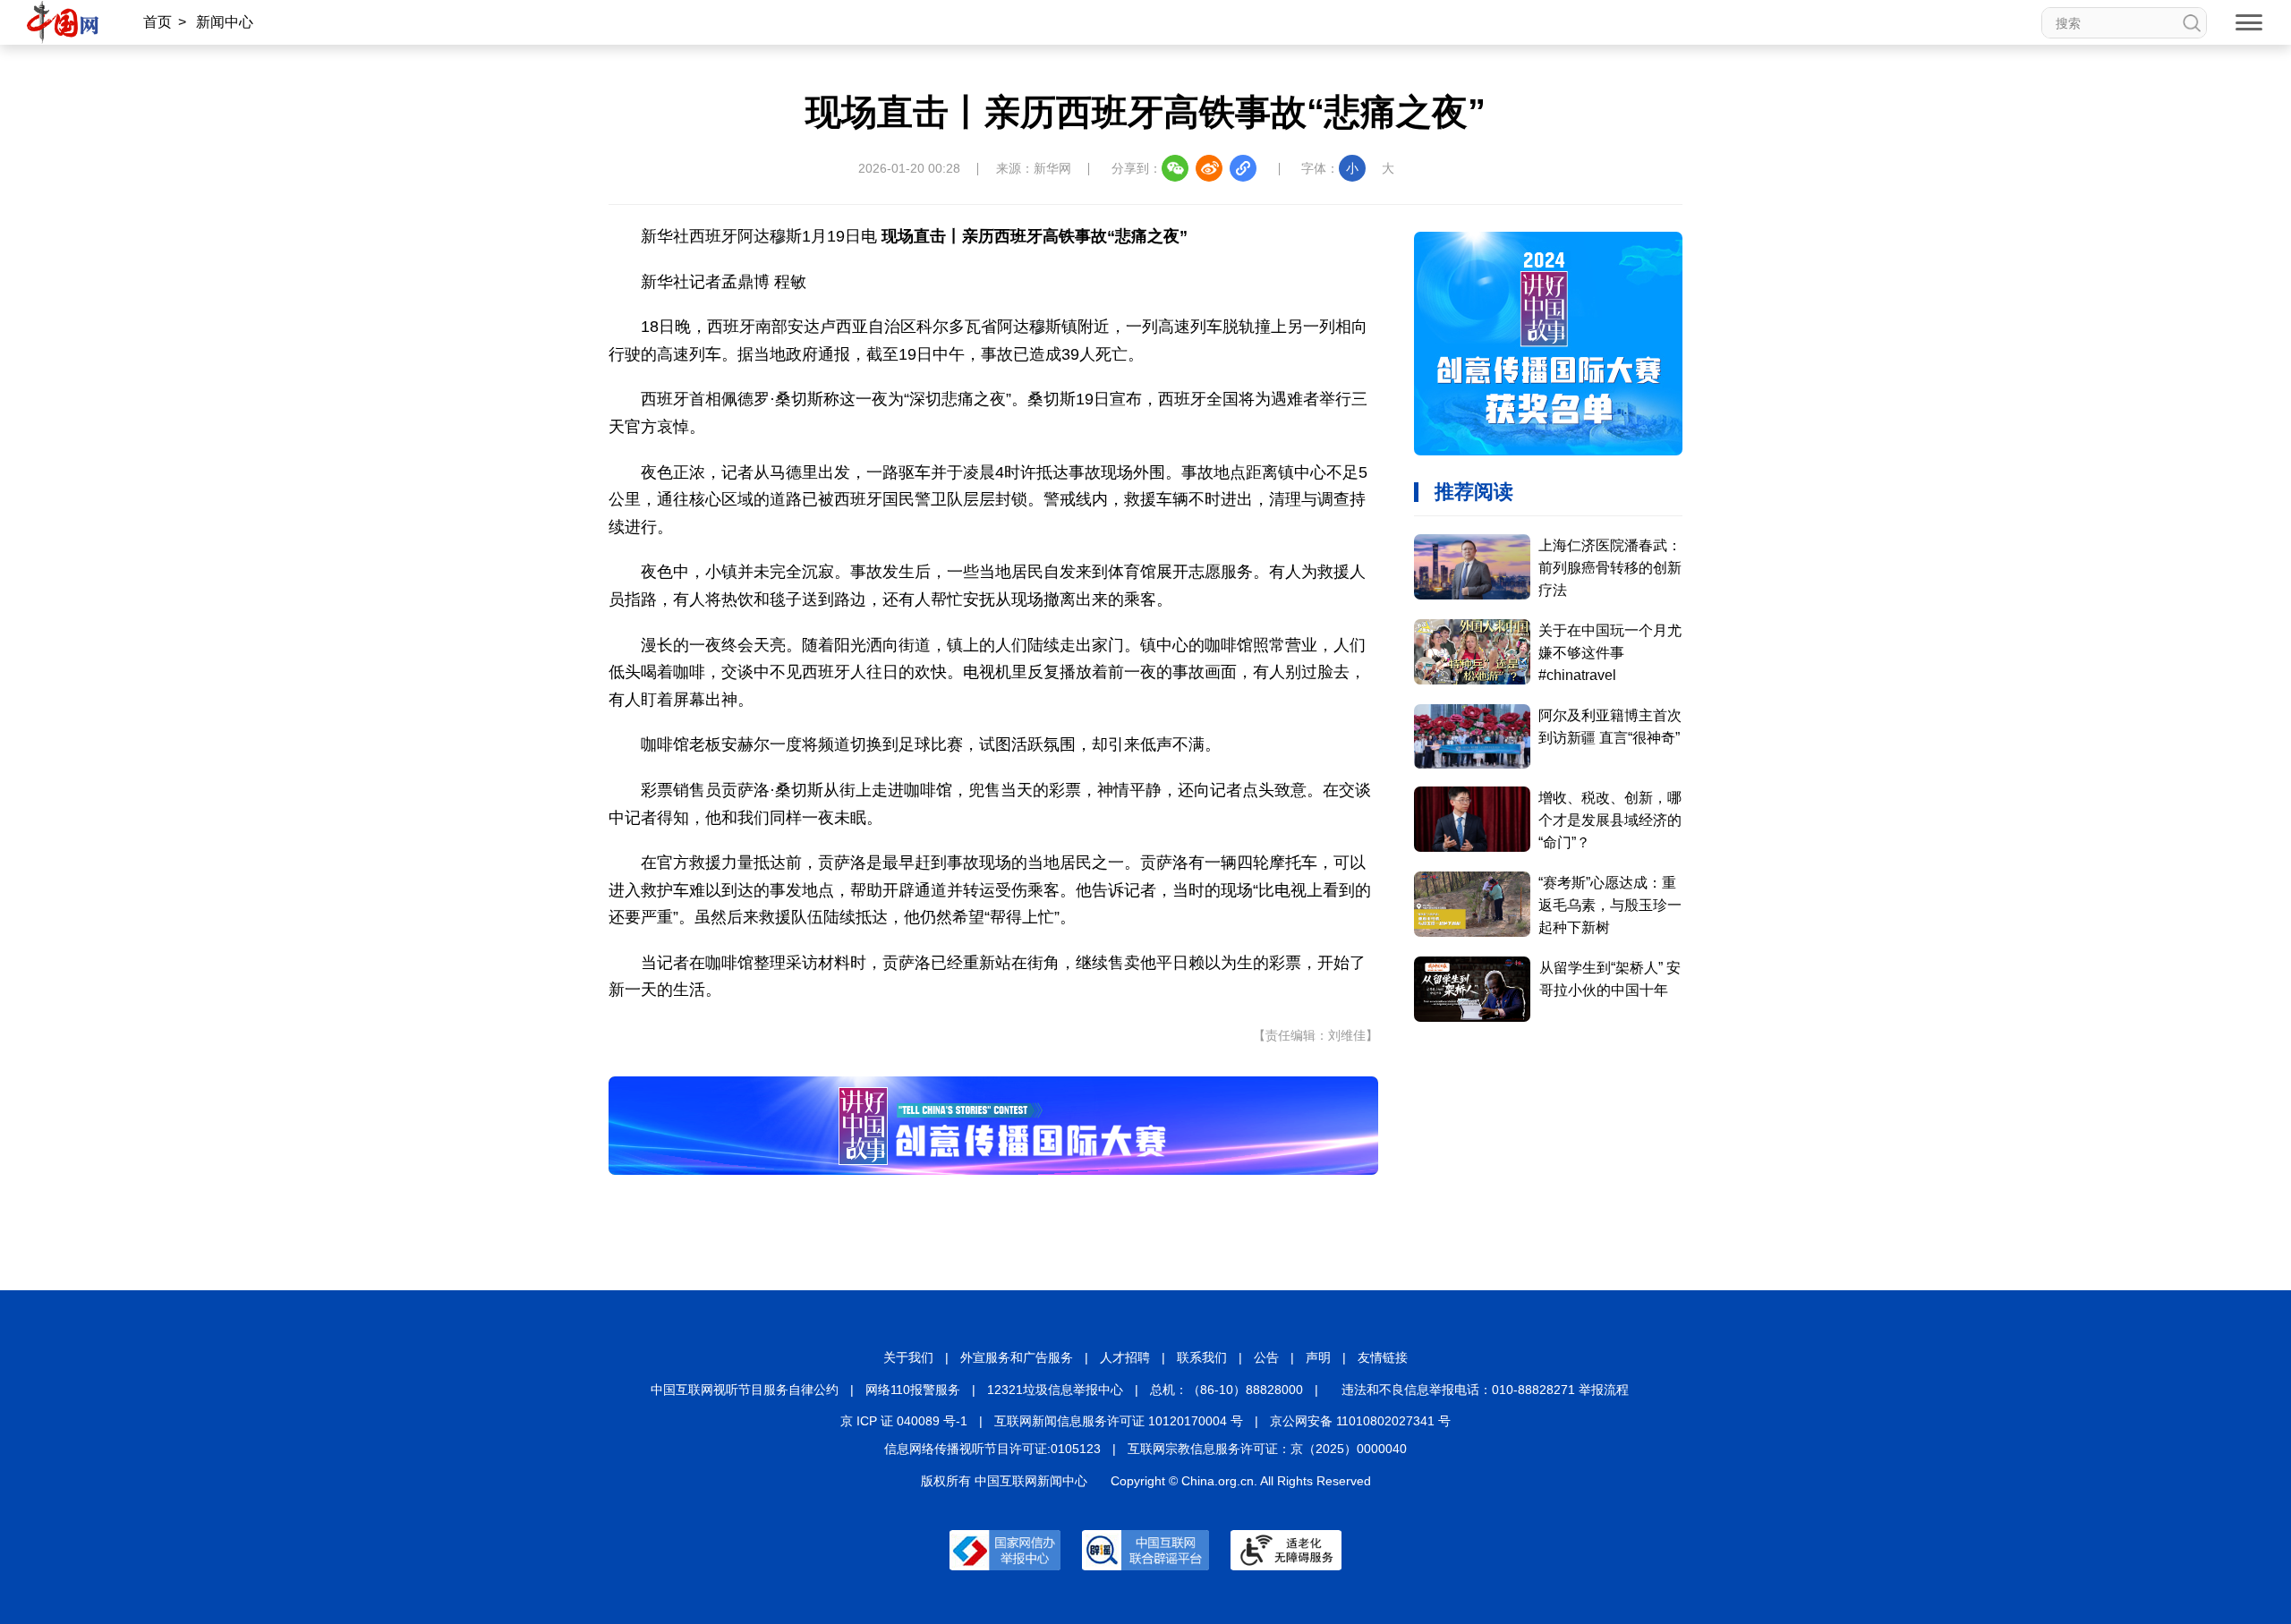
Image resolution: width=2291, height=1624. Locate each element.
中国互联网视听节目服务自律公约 (745, 1390)
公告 (1266, 1357)
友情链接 (1383, 1357)
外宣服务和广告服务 (1017, 1357)
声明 (1318, 1357)
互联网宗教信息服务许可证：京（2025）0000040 (1267, 1449)
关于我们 (908, 1357)
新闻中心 (225, 22)
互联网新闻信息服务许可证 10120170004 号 (1119, 1421)
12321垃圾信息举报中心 (1055, 1390)
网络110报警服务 (913, 1390)
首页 (158, 22)
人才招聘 (1125, 1357)
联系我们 (1202, 1357)
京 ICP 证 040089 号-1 (904, 1421)
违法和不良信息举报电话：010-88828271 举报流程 (1485, 1390)
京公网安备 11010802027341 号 (1360, 1421)
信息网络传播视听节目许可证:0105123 (992, 1449)
